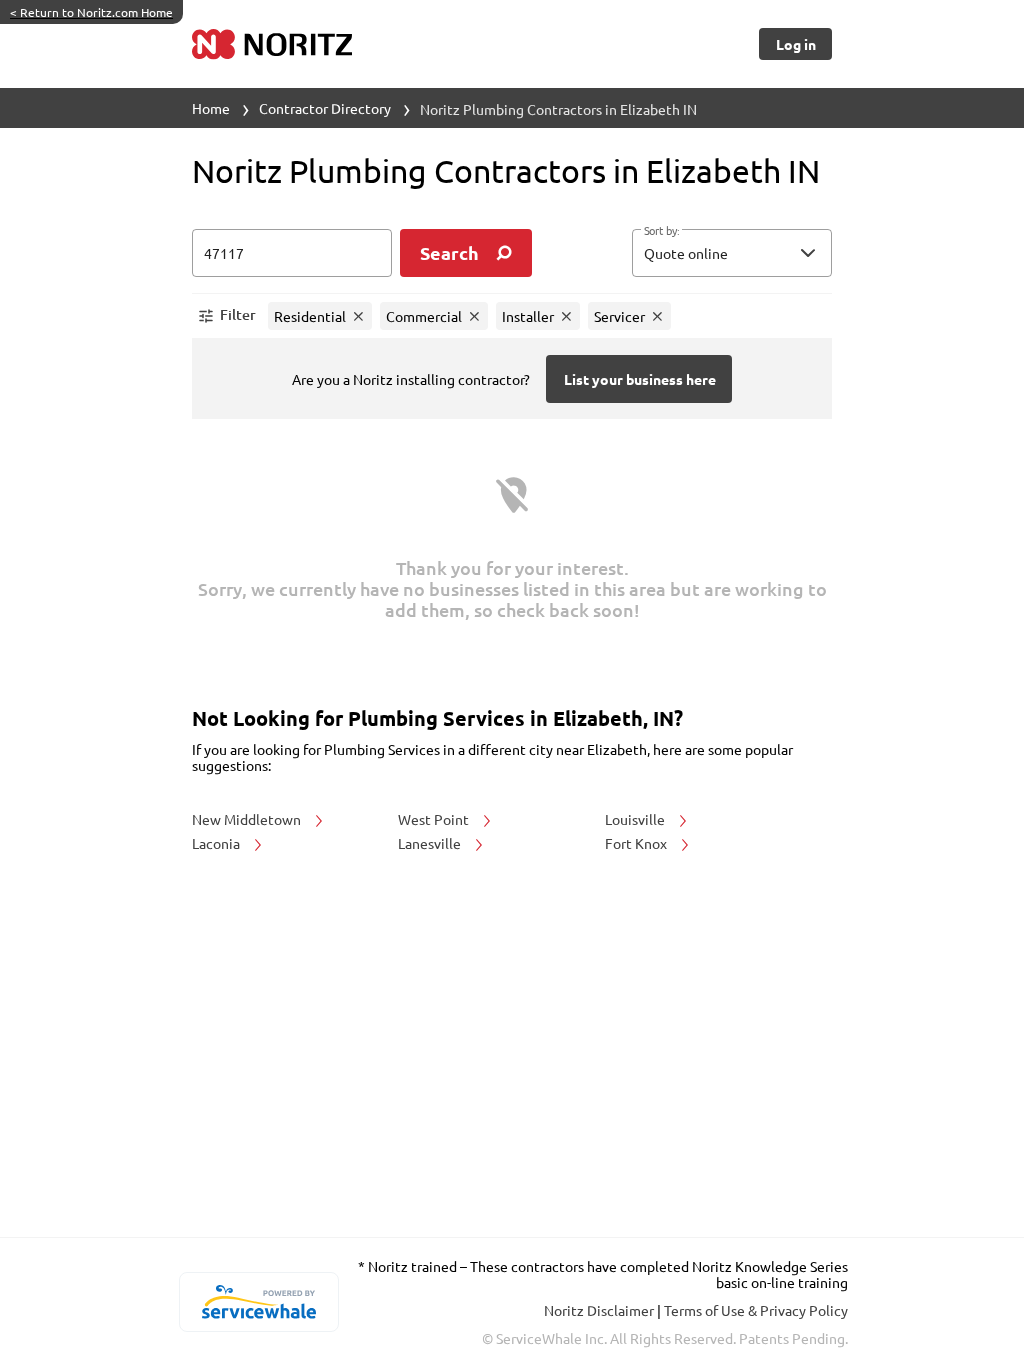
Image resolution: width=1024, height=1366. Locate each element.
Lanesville (431, 843)
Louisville (636, 819)
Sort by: (661, 231)
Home (211, 108)
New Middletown (248, 819)
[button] (732, 253)
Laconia (217, 843)
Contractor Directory (325, 108)
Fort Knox (637, 843)
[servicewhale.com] (258, 1302)
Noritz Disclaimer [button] (600, 1310)
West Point (435, 819)
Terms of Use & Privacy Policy (756, 1310)
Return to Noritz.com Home (91, 12)
